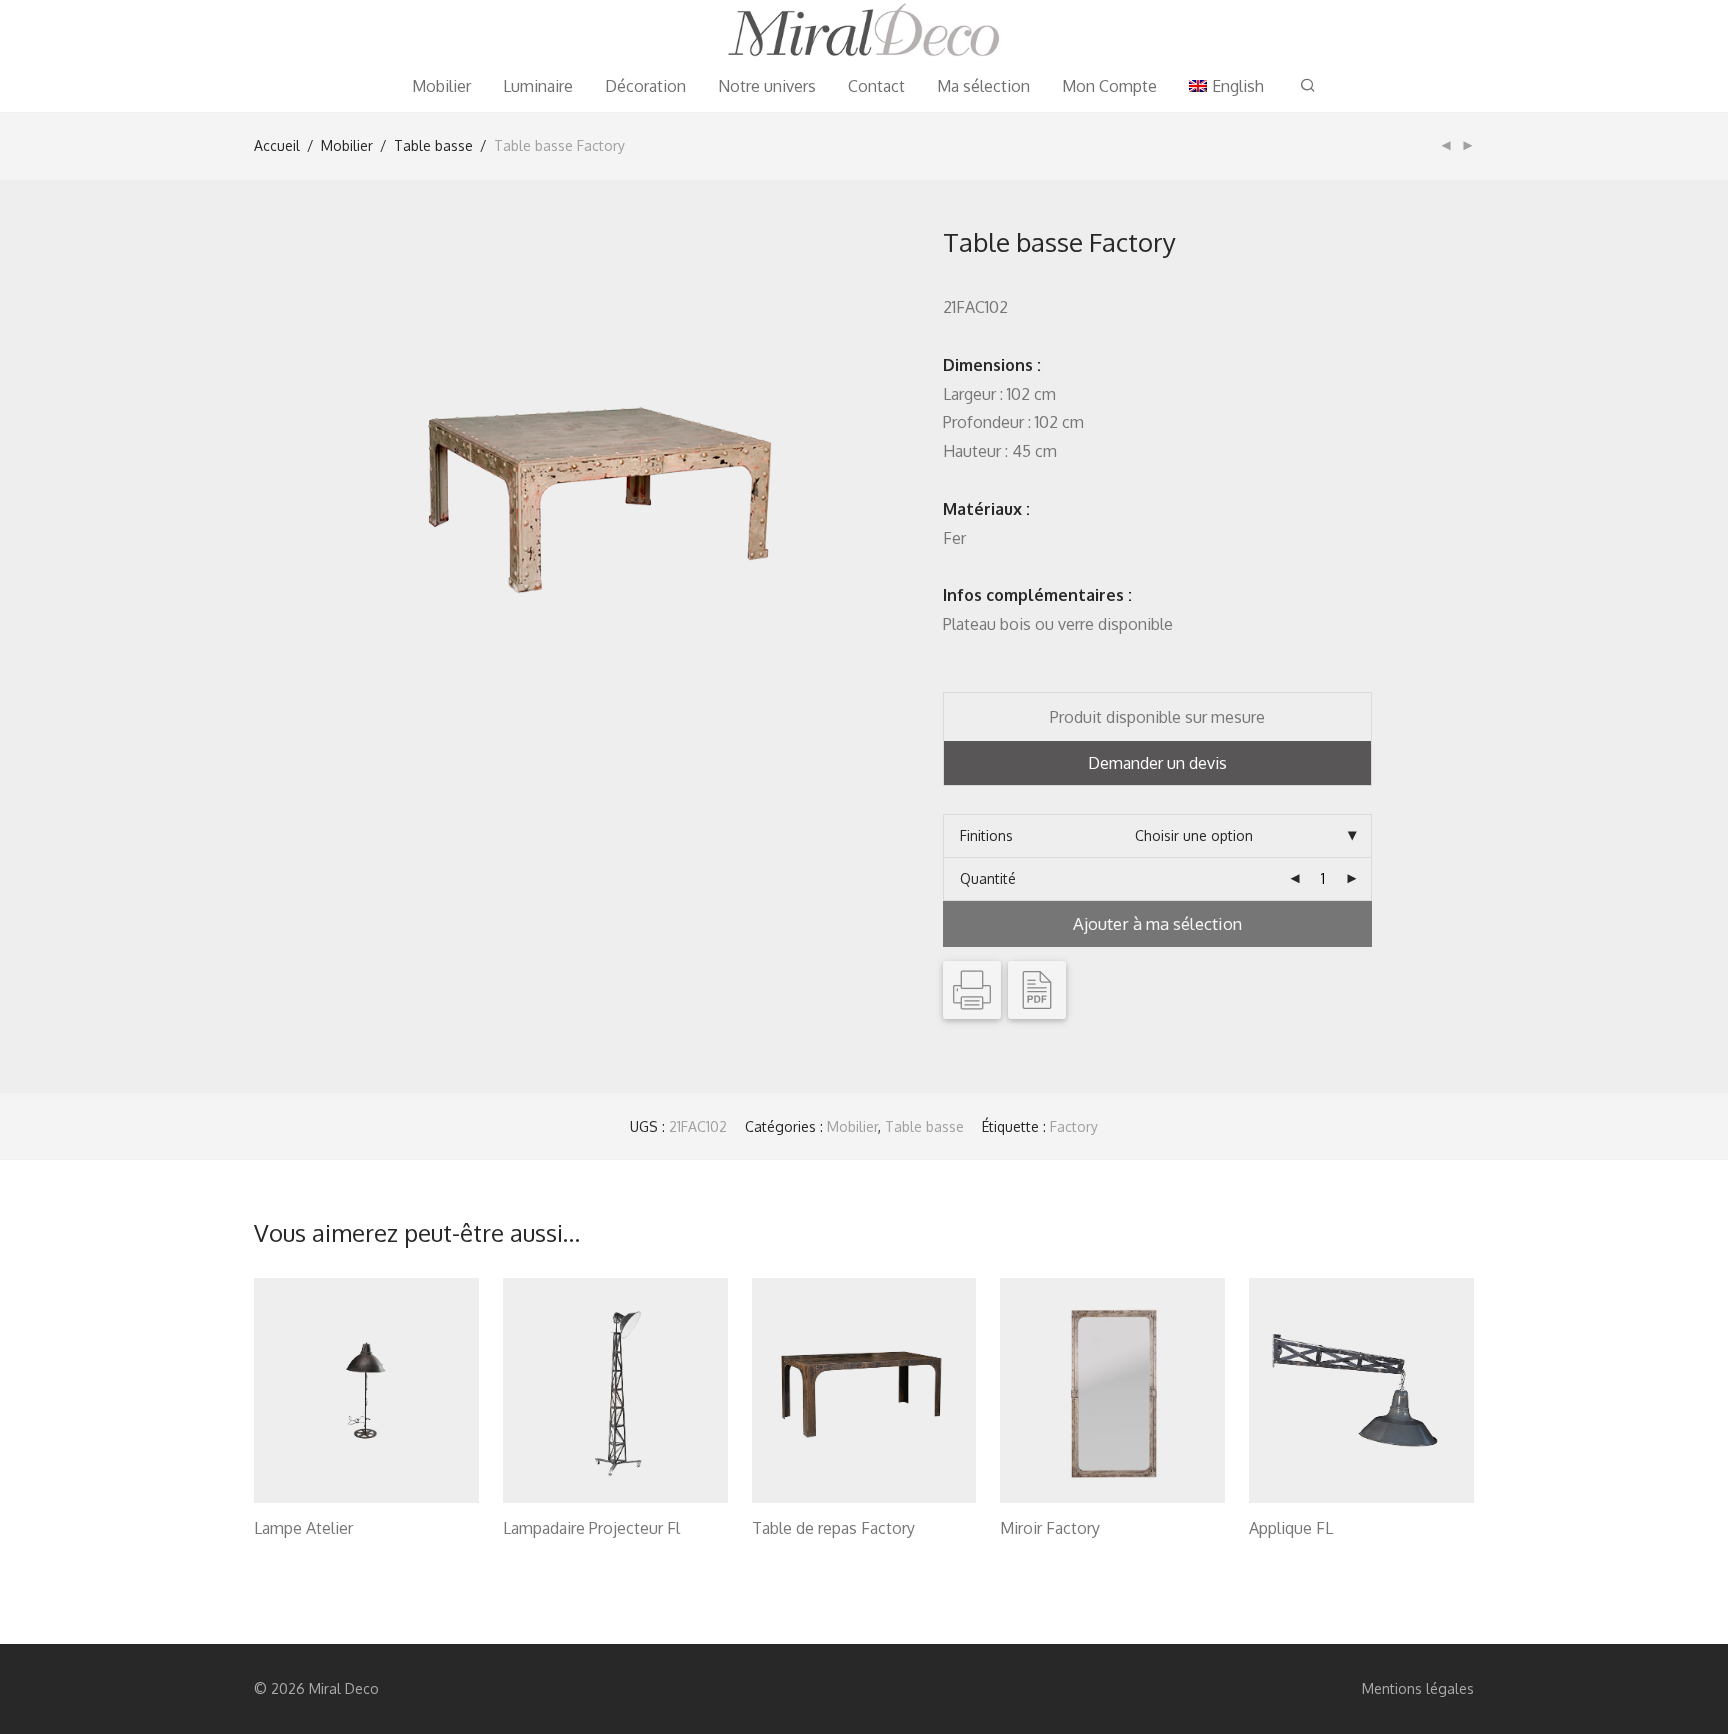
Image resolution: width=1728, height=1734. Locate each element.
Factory (1074, 1126)
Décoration (645, 86)
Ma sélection (983, 86)
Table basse (433, 145)
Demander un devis (1157, 763)
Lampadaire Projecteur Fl (591, 1528)
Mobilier (441, 86)
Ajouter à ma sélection (1157, 923)
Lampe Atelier (303, 1528)
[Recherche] (1308, 85)
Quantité (988, 878)
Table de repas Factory (833, 1528)
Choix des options (302, 1553)
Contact (876, 86)
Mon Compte (1109, 86)
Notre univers (767, 86)
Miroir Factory (1050, 1528)
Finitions (986, 835)
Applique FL (1291, 1528)
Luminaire (538, 86)
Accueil (277, 145)
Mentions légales (1418, 1688)
